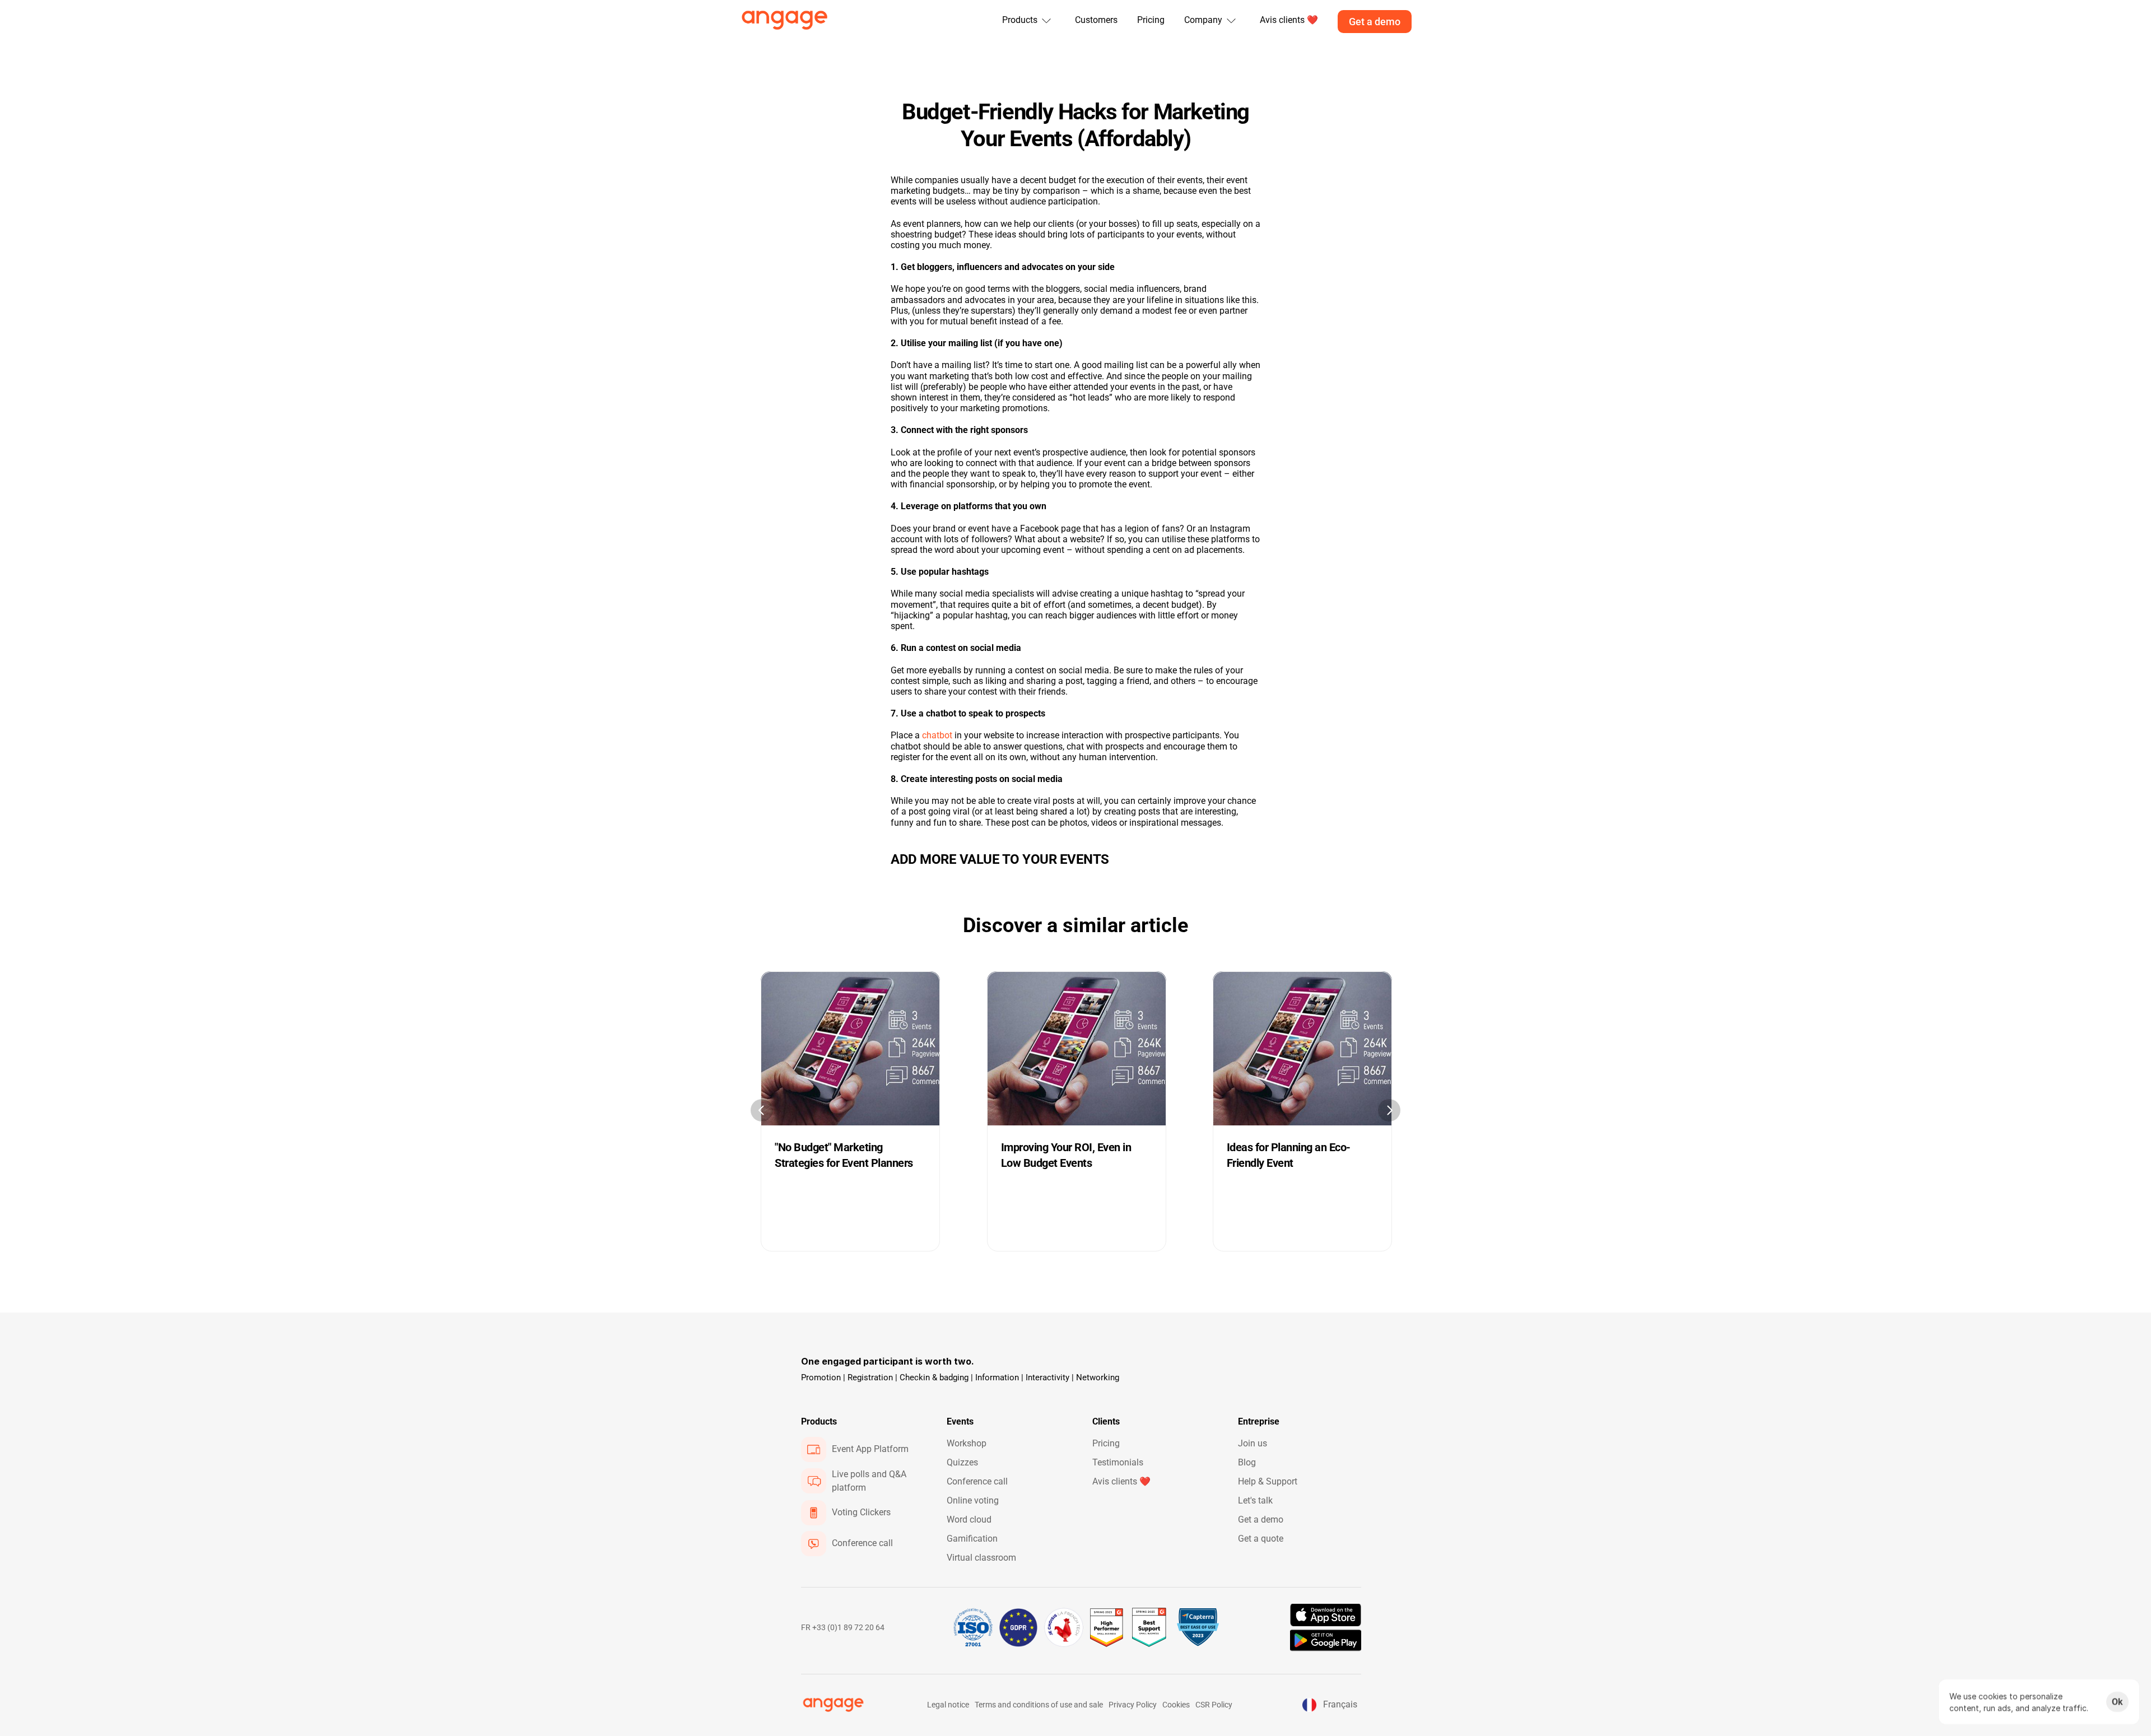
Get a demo (1261, 1519)
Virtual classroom (981, 1558)
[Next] (1389, 1110)
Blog (1247, 1462)
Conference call (977, 1481)
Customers (1096, 20)
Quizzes (962, 1462)
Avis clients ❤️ (1121, 1481)
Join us (1253, 1443)
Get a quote (1261, 1539)
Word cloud (969, 1519)
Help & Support (1268, 1481)
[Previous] (762, 1110)
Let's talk (1255, 1500)
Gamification (972, 1539)
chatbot (937, 735)
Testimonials (1118, 1462)
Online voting (973, 1500)
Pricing (1151, 20)
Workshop (967, 1443)
